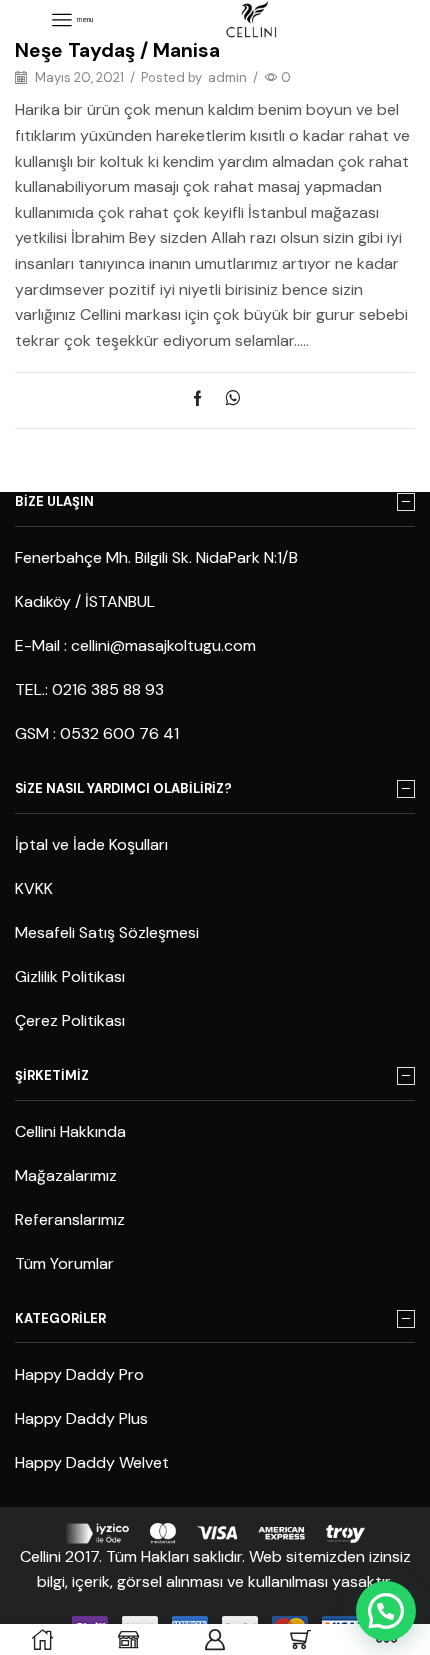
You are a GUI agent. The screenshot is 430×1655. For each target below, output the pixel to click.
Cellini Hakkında (70, 1131)
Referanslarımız (70, 1219)
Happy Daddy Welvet (92, 1462)
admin (227, 77)
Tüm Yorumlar (64, 1263)
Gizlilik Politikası (70, 976)
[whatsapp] (227, 400)
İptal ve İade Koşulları (91, 844)
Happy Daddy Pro (79, 1374)
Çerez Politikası (70, 1020)
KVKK (34, 888)
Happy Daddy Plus (81, 1418)
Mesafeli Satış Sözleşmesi (107, 932)
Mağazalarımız (66, 1175)
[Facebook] (202, 400)
